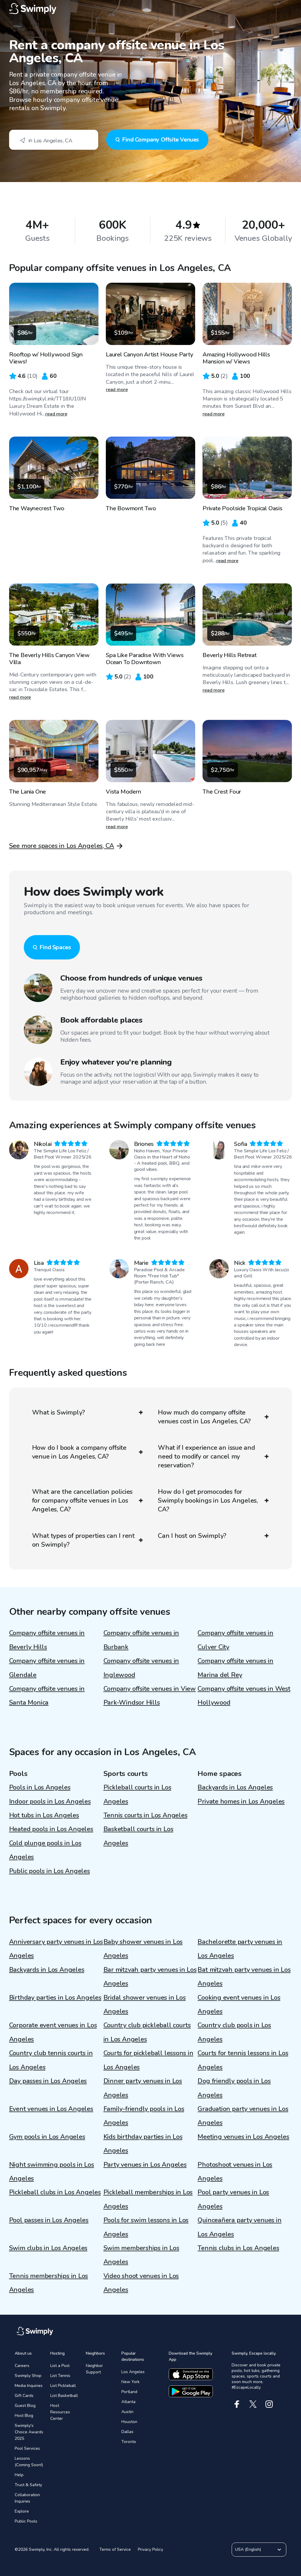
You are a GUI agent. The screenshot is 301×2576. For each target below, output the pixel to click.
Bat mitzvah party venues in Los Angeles (244, 1977)
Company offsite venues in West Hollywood (244, 1696)
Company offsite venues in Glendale (47, 1668)
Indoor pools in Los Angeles (50, 1801)
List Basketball (64, 2396)
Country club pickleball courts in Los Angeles (147, 2032)
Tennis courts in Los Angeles (146, 1815)
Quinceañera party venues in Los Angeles (239, 2227)
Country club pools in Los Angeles (234, 2032)
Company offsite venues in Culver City (235, 1640)
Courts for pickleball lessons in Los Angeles (148, 2060)
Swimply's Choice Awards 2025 (29, 2432)
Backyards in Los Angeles (235, 1787)
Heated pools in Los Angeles (51, 1829)
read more (56, 414)
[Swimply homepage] (151, 9)
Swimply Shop (28, 2376)
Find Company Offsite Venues (160, 140)
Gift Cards (24, 2396)
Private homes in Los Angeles (241, 1801)
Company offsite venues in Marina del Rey (235, 1668)
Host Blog (24, 2416)
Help (19, 2475)
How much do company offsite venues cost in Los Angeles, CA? (204, 1417)
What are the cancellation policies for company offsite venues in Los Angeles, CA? (82, 1501)
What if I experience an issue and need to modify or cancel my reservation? (206, 1457)
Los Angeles (133, 2372)
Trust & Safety (28, 2485)
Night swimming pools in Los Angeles (52, 2172)
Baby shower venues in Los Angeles (143, 1949)
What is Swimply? (58, 1412)
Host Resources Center (60, 2412)
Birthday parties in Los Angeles (55, 1998)
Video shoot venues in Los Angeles (141, 2283)
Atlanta (128, 2402)
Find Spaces (55, 947)
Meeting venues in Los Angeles (243, 2137)
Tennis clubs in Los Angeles (238, 2248)
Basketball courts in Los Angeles (138, 1836)
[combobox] (54, 140)
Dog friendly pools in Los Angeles (234, 2088)
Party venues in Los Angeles (145, 2165)
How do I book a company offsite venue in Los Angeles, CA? (79, 1452)
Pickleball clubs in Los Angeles (55, 2192)
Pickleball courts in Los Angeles (137, 1794)
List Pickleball (63, 2386)
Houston (129, 2422)
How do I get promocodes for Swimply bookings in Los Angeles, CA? (208, 1501)
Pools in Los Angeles (40, 1787)
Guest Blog (25, 2406)
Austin (127, 2412)
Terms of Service (115, 2549)
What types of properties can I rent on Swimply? (83, 1540)
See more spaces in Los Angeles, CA (62, 846)
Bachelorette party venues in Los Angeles (240, 1949)
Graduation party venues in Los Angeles (243, 2116)
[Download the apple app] (191, 2374)
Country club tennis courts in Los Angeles (51, 2060)
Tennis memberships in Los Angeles (49, 2283)
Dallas (127, 2432)
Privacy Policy (150, 2549)
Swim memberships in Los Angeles (141, 2255)
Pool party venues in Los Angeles (233, 2199)
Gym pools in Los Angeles (47, 2137)
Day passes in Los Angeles (48, 2081)
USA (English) (248, 2549)
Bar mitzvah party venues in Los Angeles (150, 1977)
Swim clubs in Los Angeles (48, 2248)
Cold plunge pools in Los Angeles (45, 1850)
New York (131, 2382)
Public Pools (26, 2521)
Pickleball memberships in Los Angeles (148, 2199)
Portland (129, 2392)
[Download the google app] (191, 2391)
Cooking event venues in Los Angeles (239, 2005)
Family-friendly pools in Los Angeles (144, 2116)
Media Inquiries (29, 2386)
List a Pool (60, 2366)
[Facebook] (237, 2404)
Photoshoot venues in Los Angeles (235, 2172)
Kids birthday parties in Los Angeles (143, 2144)
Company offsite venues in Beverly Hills (47, 1640)
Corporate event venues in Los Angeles (53, 2032)
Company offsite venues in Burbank (141, 1640)
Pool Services (27, 2448)
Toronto (129, 2442)
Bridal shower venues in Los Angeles (145, 2005)
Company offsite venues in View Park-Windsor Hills (150, 1696)
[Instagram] (269, 2404)
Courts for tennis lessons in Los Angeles (243, 2060)
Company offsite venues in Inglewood (141, 1668)
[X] (253, 2404)
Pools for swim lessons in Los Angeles (146, 2227)
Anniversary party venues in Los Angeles (56, 1949)
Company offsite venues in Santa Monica (47, 1696)
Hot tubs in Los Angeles (44, 1815)
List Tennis (60, 2376)
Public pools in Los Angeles (50, 1871)
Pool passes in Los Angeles (49, 2220)
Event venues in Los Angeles (51, 2109)
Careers (22, 2366)
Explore (22, 2511)
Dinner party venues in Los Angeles (143, 2088)
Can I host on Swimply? (192, 1536)
